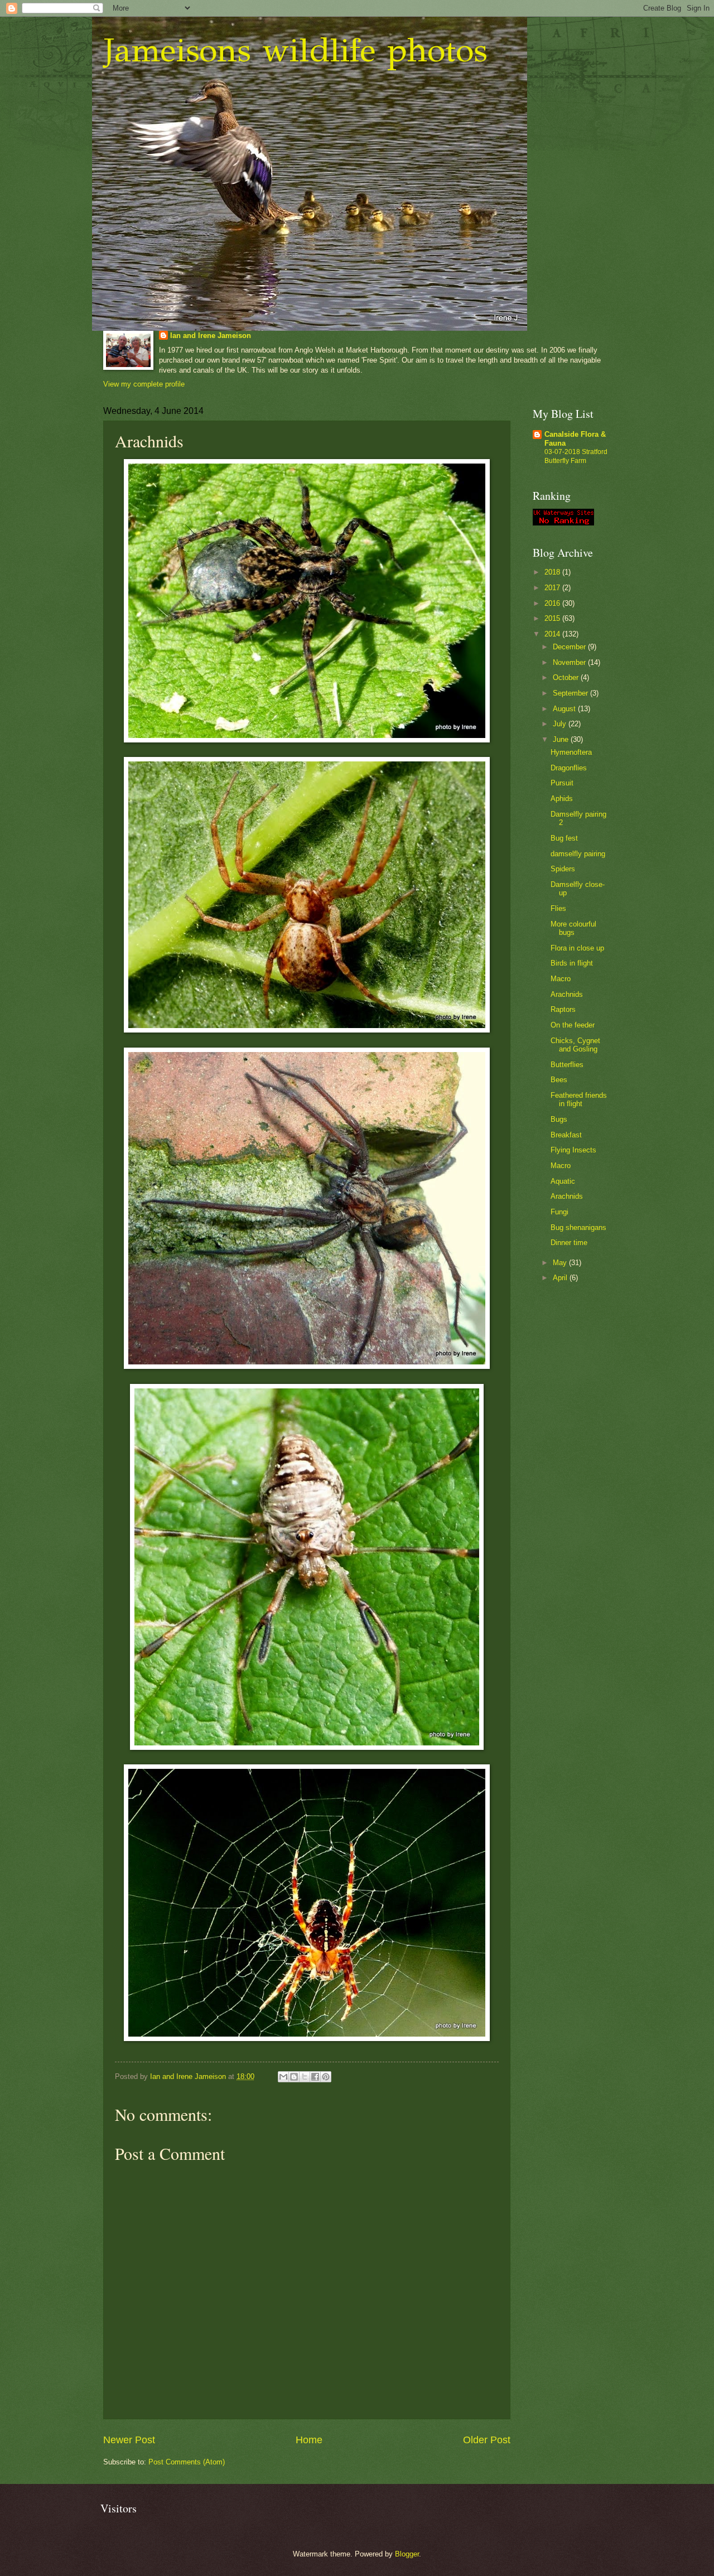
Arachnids (567, 994)
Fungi (559, 1212)
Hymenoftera (571, 752)
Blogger (407, 2554)
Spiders (563, 869)
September (571, 693)
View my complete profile (144, 384)
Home (309, 2440)
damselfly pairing (578, 854)
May (561, 1263)
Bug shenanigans (578, 1227)
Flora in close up (577, 948)
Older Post (487, 2440)
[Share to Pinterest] (326, 2077)
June (562, 739)
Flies (558, 908)
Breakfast (566, 1135)
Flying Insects (573, 1150)
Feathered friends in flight (579, 1099)
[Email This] (283, 2077)
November (570, 662)
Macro (561, 979)
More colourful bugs (573, 928)
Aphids (562, 799)
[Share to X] (305, 2077)
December (570, 647)
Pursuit (562, 783)
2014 (553, 634)
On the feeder (573, 1025)
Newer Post (129, 2440)
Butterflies (567, 1065)
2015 (553, 618)
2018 (553, 572)
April (561, 1278)
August (565, 709)
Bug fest (564, 838)
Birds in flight (572, 963)
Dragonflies (569, 768)
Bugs (559, 1119)
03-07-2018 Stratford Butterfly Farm (576, 456)
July (561, 724)
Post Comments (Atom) (187, 2462)
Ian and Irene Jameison (211, 336)
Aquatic (563, 1181)
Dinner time (569, 1243)
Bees (559, 1080)
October (567, 677)
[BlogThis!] (294, 2077)
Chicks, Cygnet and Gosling (575, 1045)
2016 (553, 603)
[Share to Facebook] (315, 2077)
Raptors (563, 1009)
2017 (553, 588)
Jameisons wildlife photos (295, 50)
